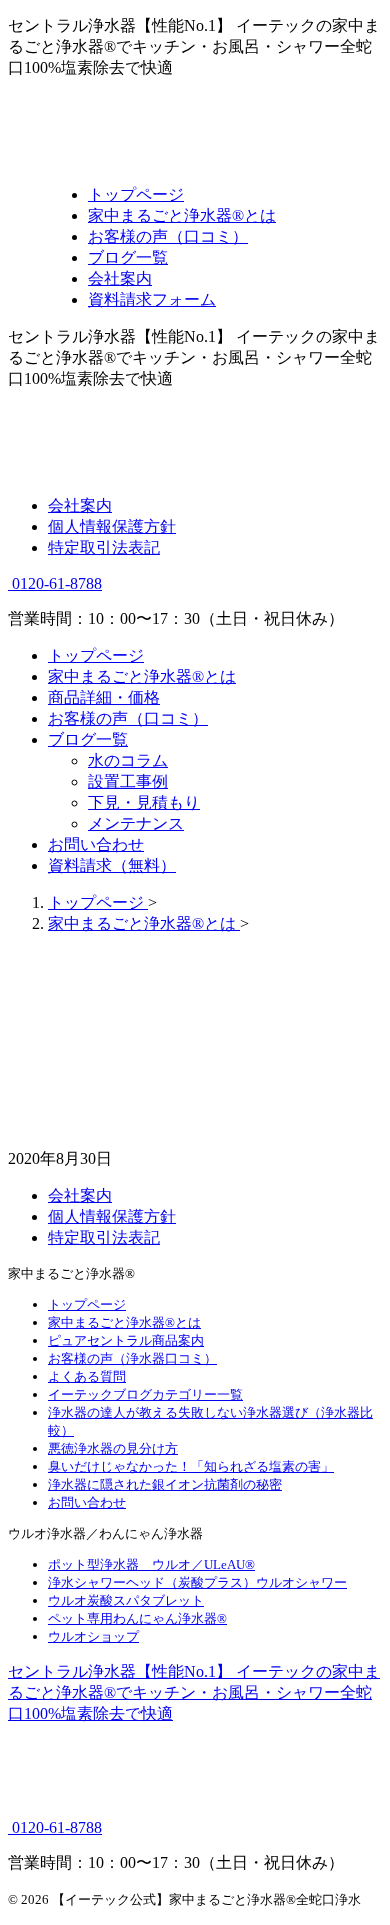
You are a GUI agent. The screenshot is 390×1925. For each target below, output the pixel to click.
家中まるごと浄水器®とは (142, 676)
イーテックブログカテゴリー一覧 (145, 1394)
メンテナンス (136, 823)
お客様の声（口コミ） (128, 718)
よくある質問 (87, 1376)
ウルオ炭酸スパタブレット (126, 1600)
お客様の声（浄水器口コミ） (132, 1358)
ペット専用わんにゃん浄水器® (137, 1618)
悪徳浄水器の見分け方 (113, 1448)
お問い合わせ (96, 844)
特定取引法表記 (104, 547)
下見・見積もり (144, 802)
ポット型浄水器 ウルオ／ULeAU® (151, 1564)
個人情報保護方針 (112, 526)
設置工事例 (128, 781)
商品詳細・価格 (104, 697)
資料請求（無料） (112, 865)
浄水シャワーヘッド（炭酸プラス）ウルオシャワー (197, 1582)
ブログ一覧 (88, 739)
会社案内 (80, 505)
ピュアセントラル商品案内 (126, 1340)
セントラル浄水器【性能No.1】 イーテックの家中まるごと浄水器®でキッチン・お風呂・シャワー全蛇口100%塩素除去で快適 (194, 1692)
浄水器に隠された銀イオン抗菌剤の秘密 (165, 1484)
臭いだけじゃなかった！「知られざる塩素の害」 (191, 1466)
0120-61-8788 (55, 583)
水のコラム (128, 760)
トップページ (96, 655)
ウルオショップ (93, 1636)
